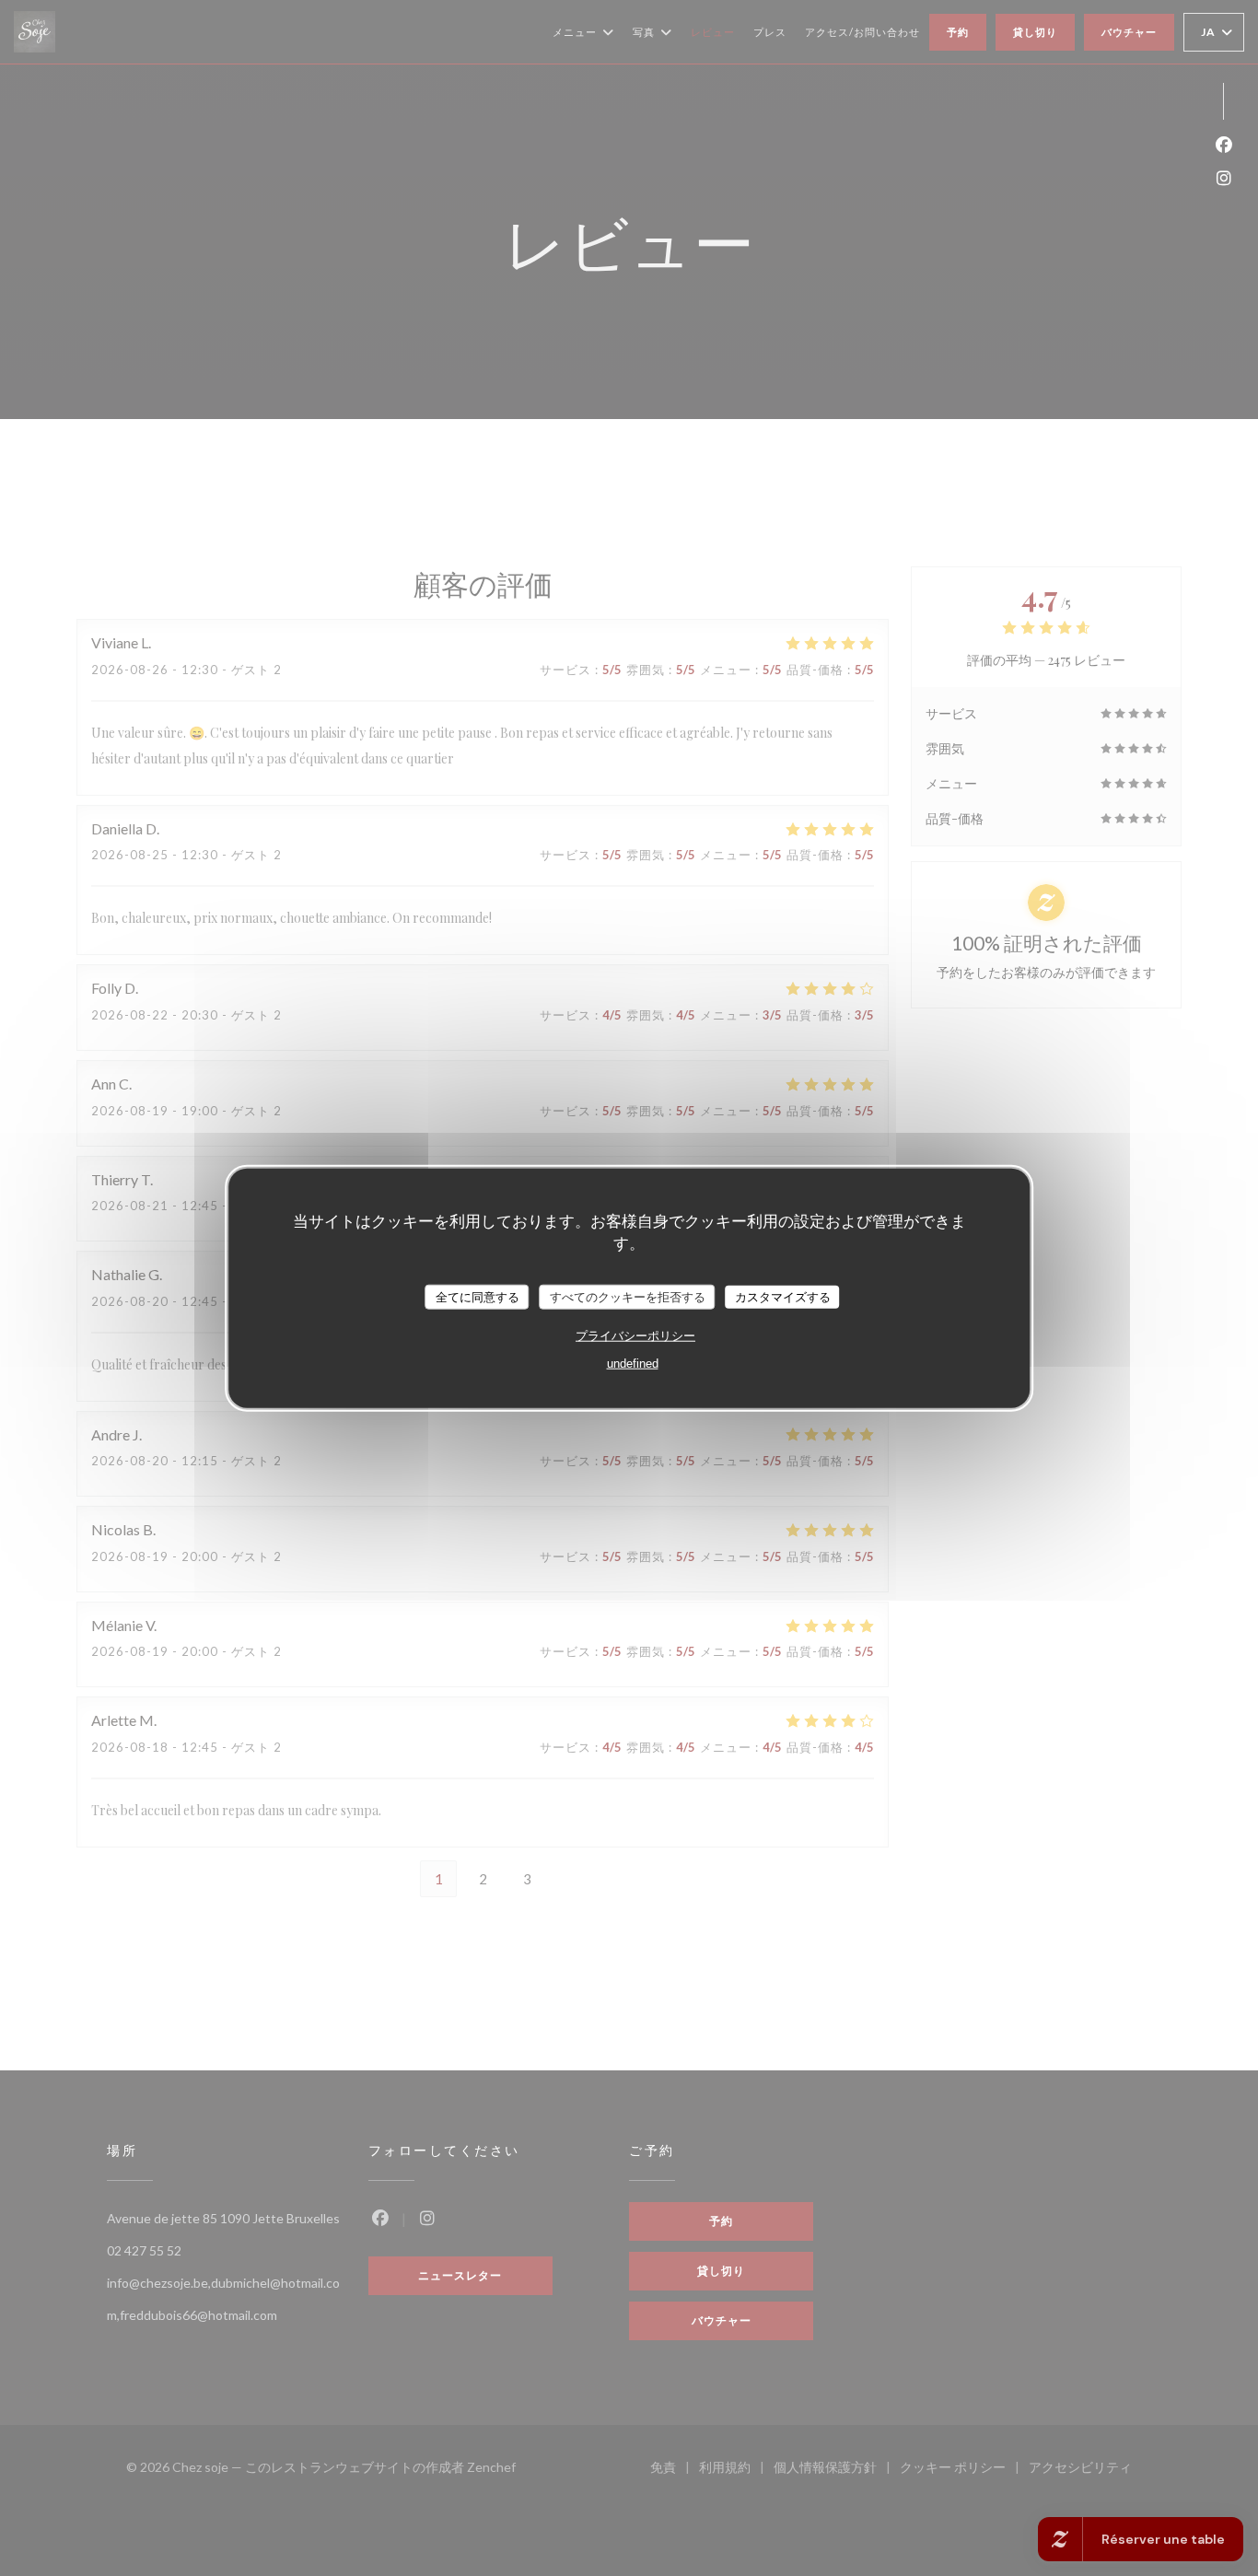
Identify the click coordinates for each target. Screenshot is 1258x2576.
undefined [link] (633, 1364)
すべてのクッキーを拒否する (628, 1296)
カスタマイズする (783, 1296)
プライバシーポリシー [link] (635, 1336)
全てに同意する (478, 1296)
